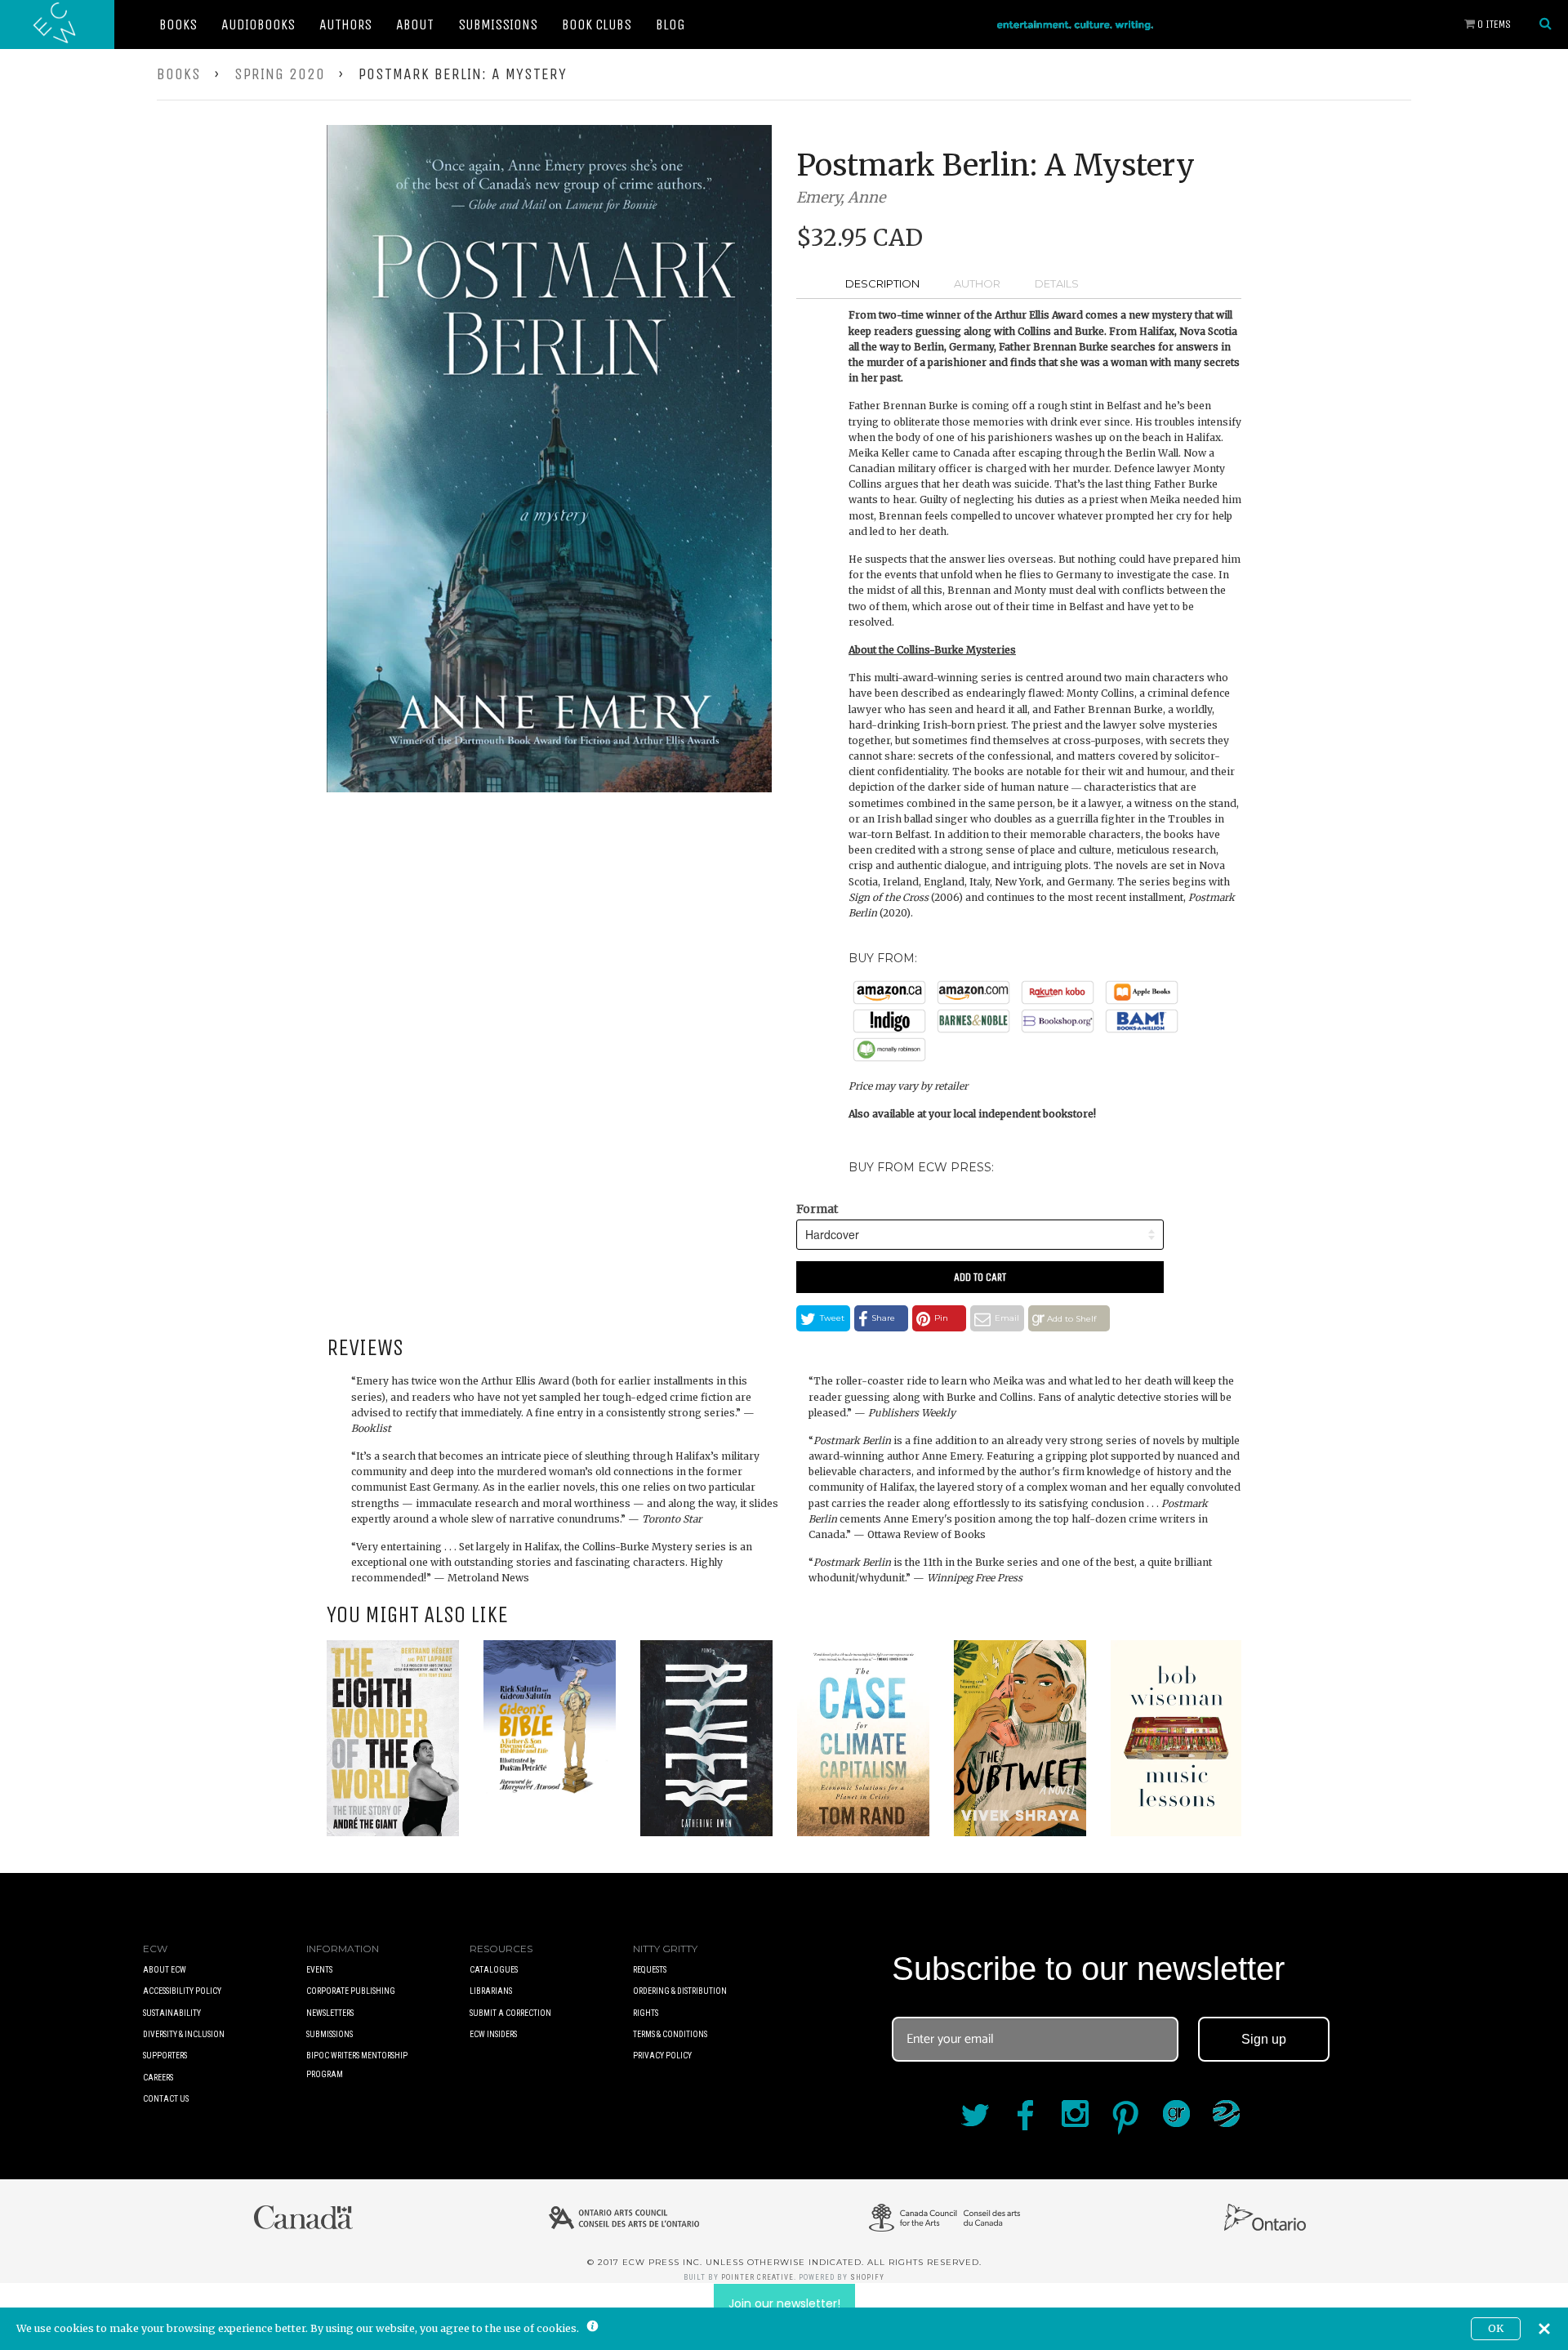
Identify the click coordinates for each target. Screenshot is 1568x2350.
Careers (158, 2078)
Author (977, 283)
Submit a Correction (510, 2013)
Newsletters (330, 2013)
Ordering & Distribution (680, 1991)
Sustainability (172, 2013)
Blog (670, 25)
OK (1496, 2328)
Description (882, 283)
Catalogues (494, 1970)
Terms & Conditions (670, 2034)
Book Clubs (597, 25)
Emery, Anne (841, 197)
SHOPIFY (867, 2277)
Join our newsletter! (784, 2303)
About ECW (165, 1970)
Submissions (498, 25)
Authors (345, 25)
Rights (646, 2013)
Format (817, 1209)
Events (319, 1970)
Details (1057, 283)
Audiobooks (258, 25)
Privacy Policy (662, 2056)
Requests (650, 1970)
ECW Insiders (493, 2034)
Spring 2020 (280, 74)
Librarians (491, 1991)
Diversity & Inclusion (184, 2034)
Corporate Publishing (351, 1991)
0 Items (1493, 24)
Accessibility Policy (182, 1991)
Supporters (165, 2056)
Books (178, 25)
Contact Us (166, 2099)
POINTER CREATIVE (757, 2277)
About (415, 25)
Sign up (1264, 2039)
